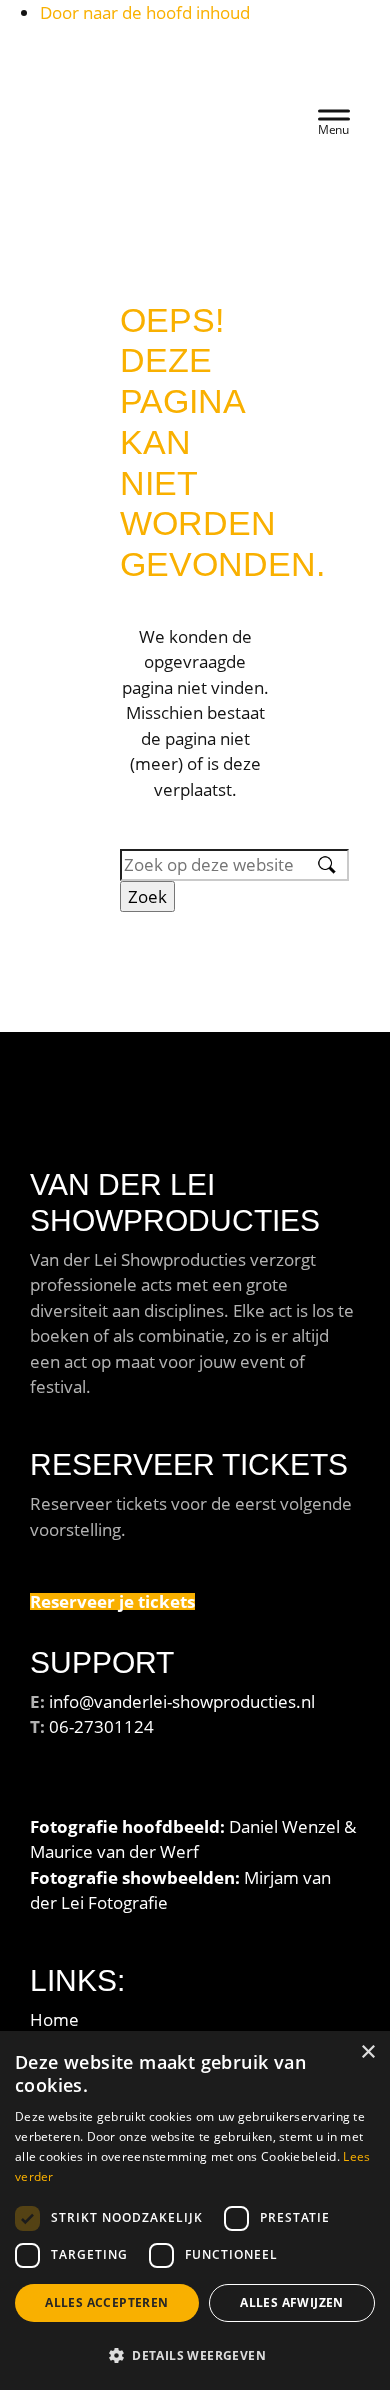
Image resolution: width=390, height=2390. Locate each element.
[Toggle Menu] (334, 118)
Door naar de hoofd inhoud (145, 12)
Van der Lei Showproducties (138, 70)
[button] (195, 2355)
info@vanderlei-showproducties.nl (182, 1701)
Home (54, 2019)
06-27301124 (101, 1726)
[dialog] (195, 2210)
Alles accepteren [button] (106, 2302)
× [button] (367, 2052)
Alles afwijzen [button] (292, 2302)
